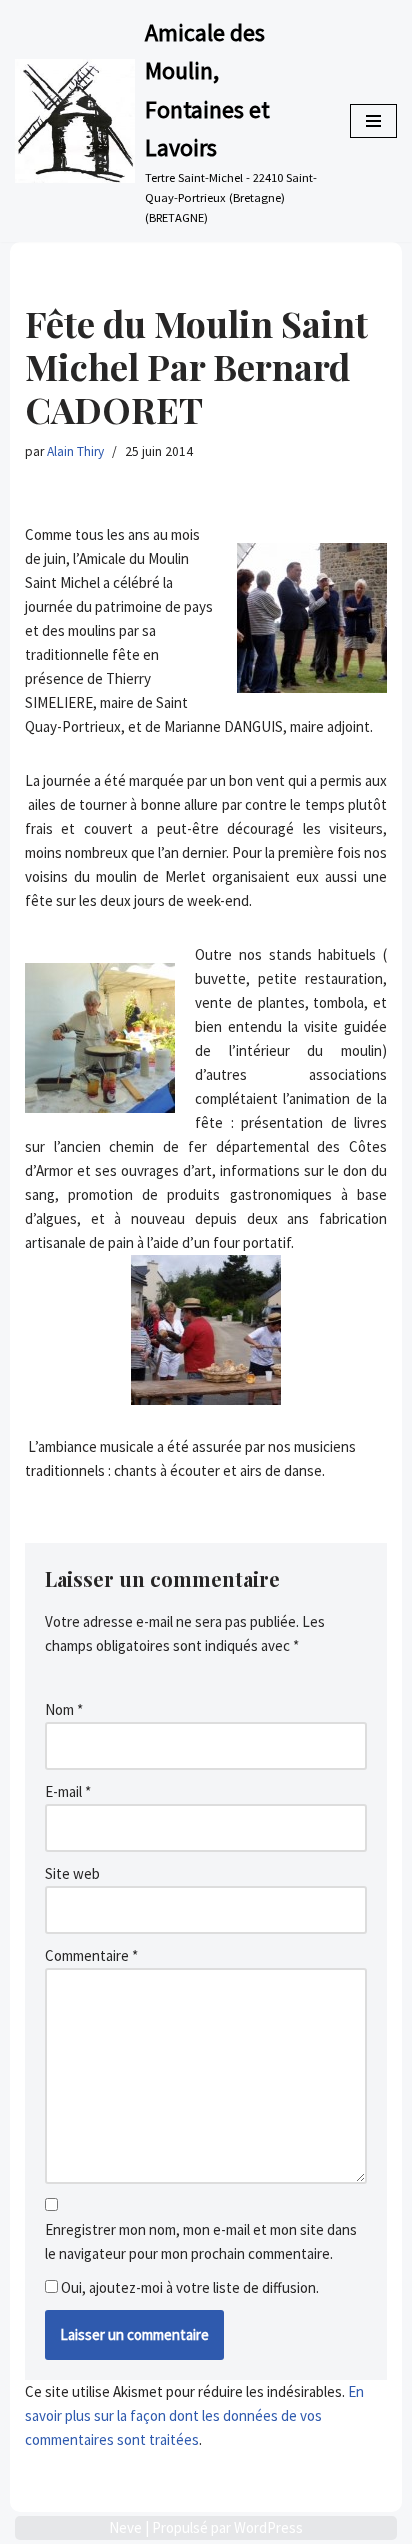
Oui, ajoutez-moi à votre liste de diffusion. (188, 2287)
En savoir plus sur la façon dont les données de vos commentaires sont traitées (194, 2415)
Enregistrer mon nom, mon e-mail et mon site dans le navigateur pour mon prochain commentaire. (201, 2241)
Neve (125, 2527)
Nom (64, 1709)
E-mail (68, 1791)
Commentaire (91, 1955)
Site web (72, 1873)
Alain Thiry (75, 451)
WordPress (268, 2527)
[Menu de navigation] (373, 121)
